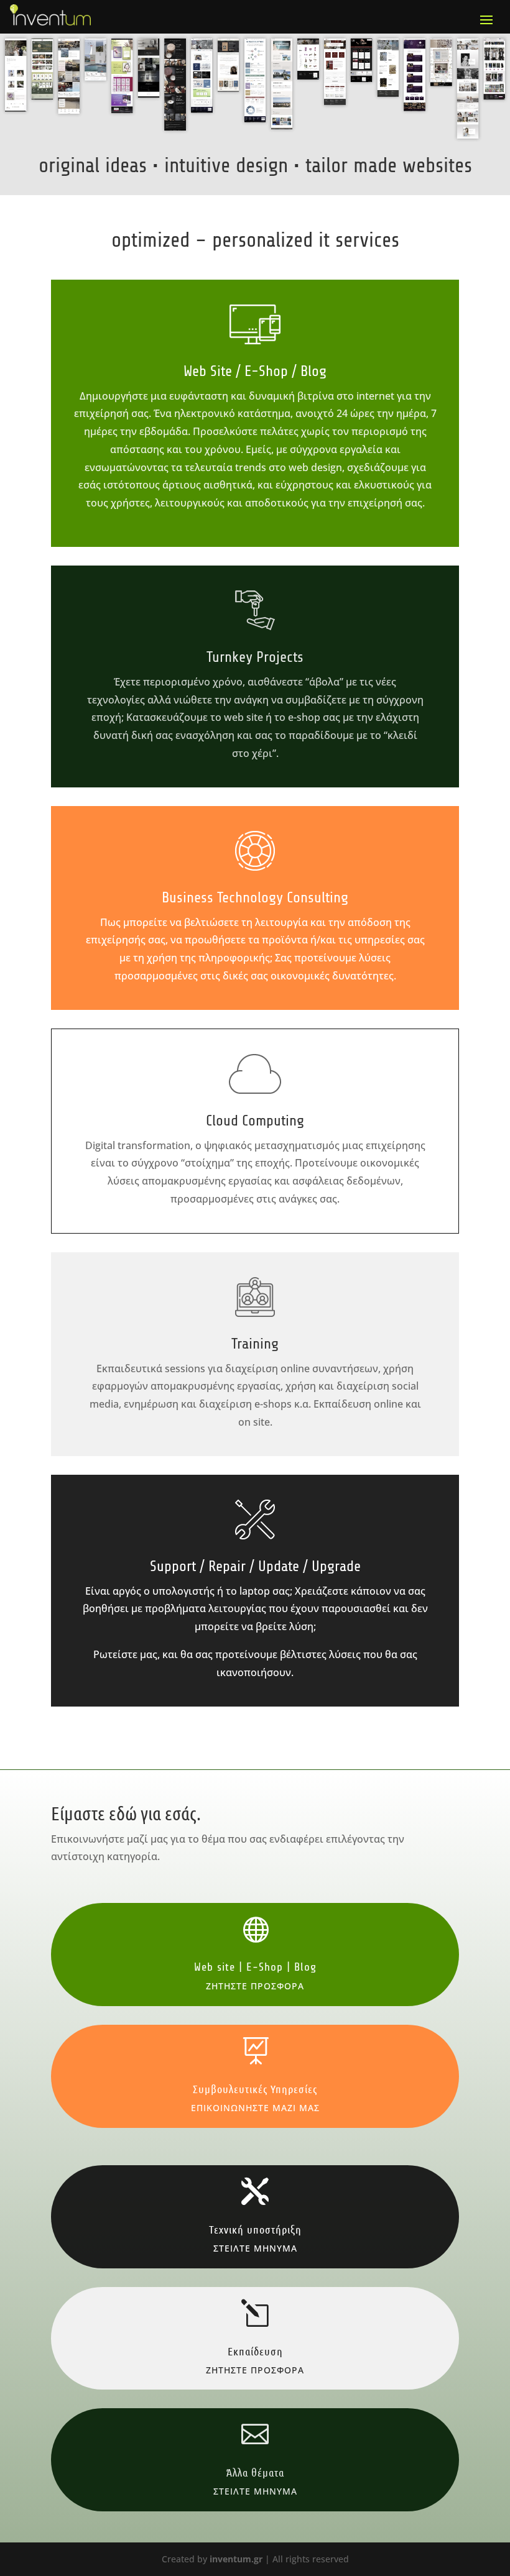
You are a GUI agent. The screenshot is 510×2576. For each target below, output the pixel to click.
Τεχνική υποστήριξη (255, 2229)
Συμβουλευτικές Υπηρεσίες (255, 2089)
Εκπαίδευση (255, 2351)
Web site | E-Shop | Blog (255, 1967)
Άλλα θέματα (255, 2472)
